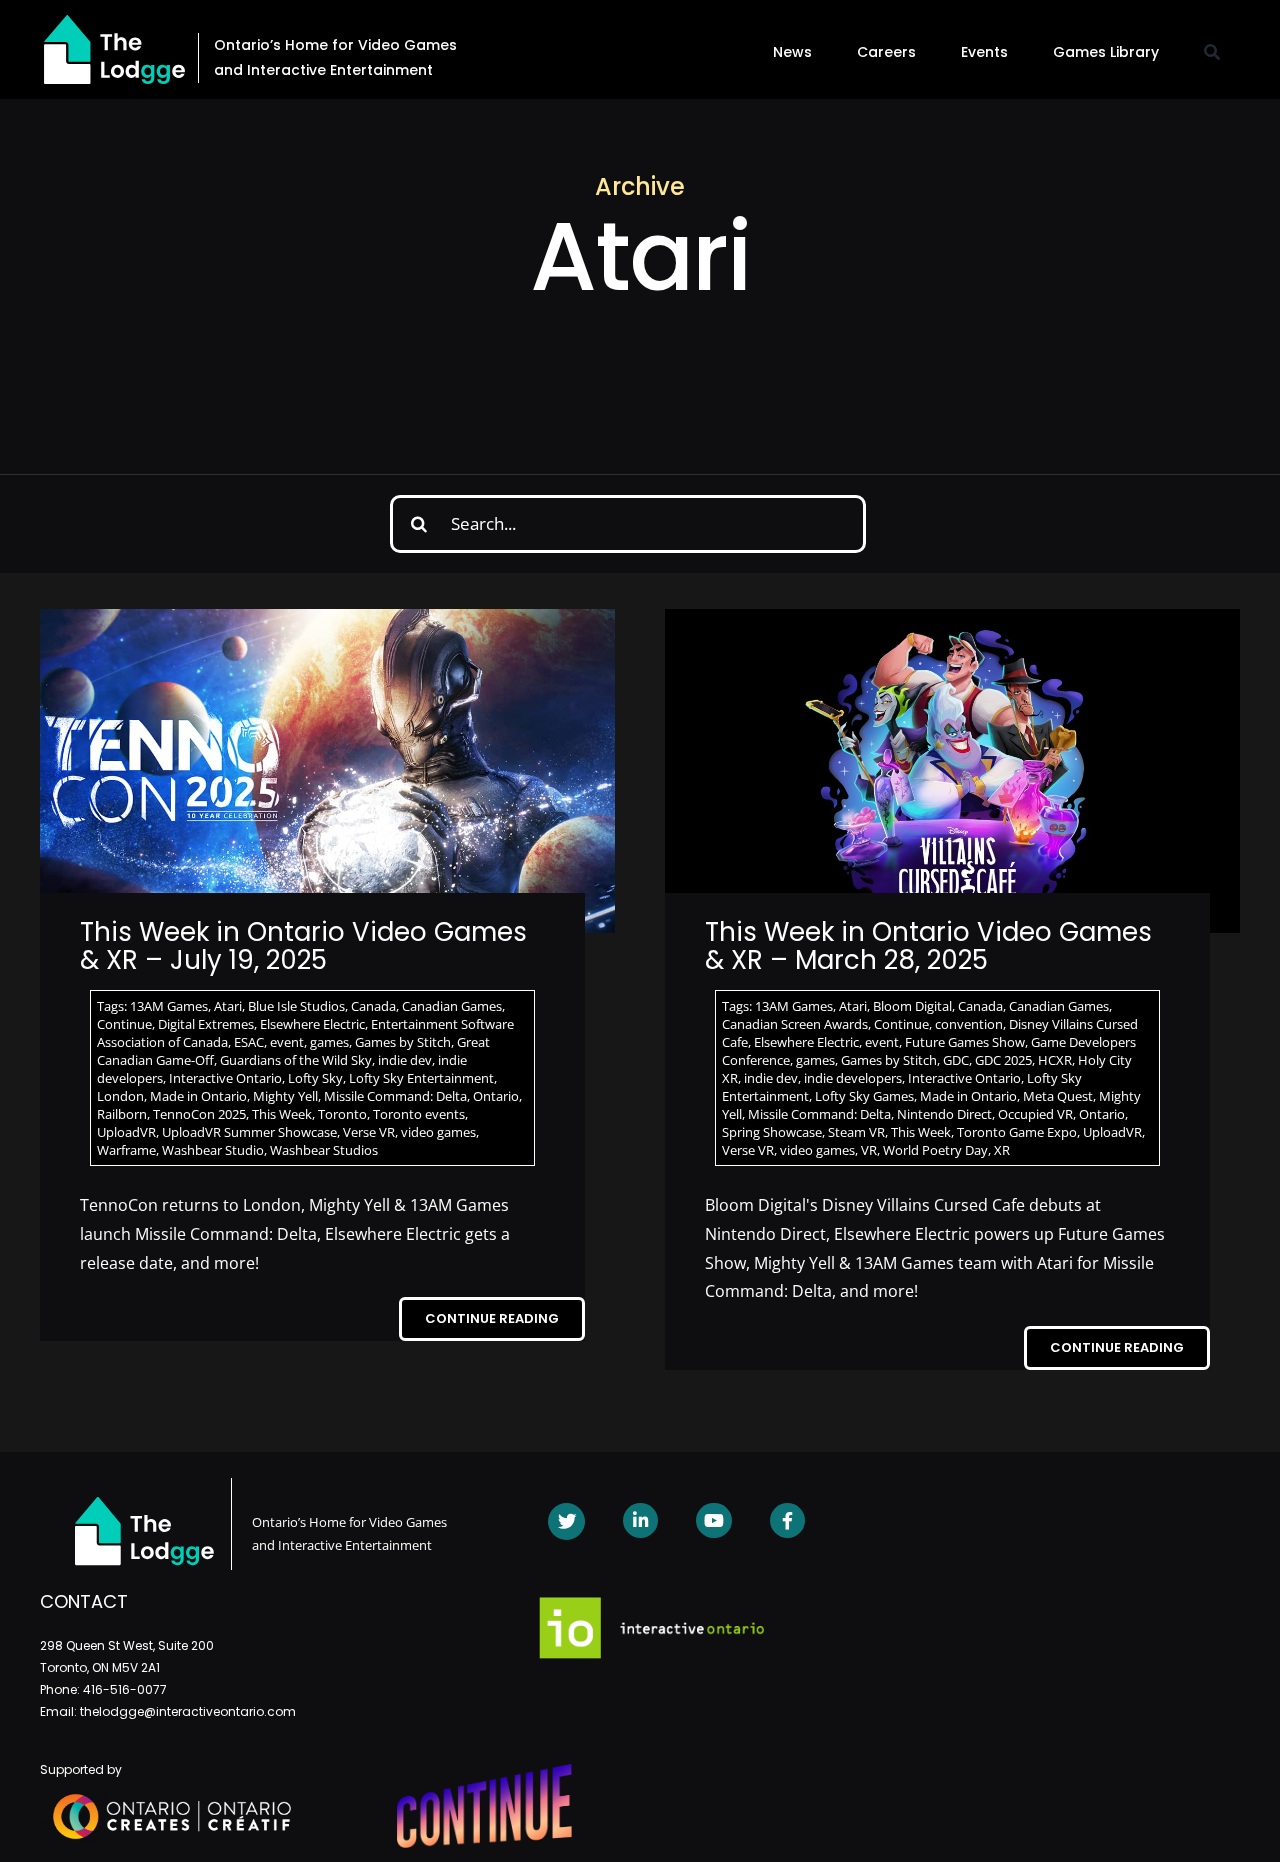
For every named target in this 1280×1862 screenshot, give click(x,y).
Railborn (122, 1114)
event (287, 1042)
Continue (124, 1024)
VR (869, 1150)
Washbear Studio (213, 1150)
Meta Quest (1058, 1096)
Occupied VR (1035, 1114)
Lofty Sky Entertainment (421, 1078)
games (329, 1042)
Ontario (496, 1096)
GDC (956, 1060)
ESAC (249, 1042)
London (120, 1096)
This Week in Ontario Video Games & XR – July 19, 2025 (303, 946)
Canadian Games (452, 1006)
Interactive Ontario (225, 1078)
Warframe (126, 1150)
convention (969, 1024)
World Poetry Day (935, 1150)
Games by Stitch (403, 1042)
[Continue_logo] (484, 1772)
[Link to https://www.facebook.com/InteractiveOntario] (787, 1520)
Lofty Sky (315, 1078)
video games (438, 1132)
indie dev (405, 1060)
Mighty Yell (285, 1096)
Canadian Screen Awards (795, 1024)
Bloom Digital (912, 1006)
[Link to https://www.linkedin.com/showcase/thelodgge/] (640, 1520)
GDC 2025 (1003, 1060)
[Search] (1212, 52)
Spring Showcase (772, 1132)
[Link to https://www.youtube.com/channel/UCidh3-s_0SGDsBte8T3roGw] (713, 1520)
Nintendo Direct (944, 1114)
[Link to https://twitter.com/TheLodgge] (566, 1521)
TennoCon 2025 (199, 1114)
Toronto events (419, 1114)
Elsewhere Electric (312, 1024)
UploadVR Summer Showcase (249, 1132)
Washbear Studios (324, 1150)
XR (1002, 1150)
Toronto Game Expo (1017, 1132)
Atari (228, 1006)
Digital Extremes (206, 1024)
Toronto (342, 1114)
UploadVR (126, 1132)
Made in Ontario (198, 1096)
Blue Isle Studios (296, 1006)
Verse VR (369, 1132)
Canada (373, 1006)
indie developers (853, 1078)
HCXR (1055, 1060)
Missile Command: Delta (395, 1096)
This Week (282, 1114)
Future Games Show (965, 1042)
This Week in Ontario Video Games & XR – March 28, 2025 (928, 946)
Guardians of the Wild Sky (296, 1060)
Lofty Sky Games (864, 1096)
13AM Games (169, 1006)
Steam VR (856, 1132)
